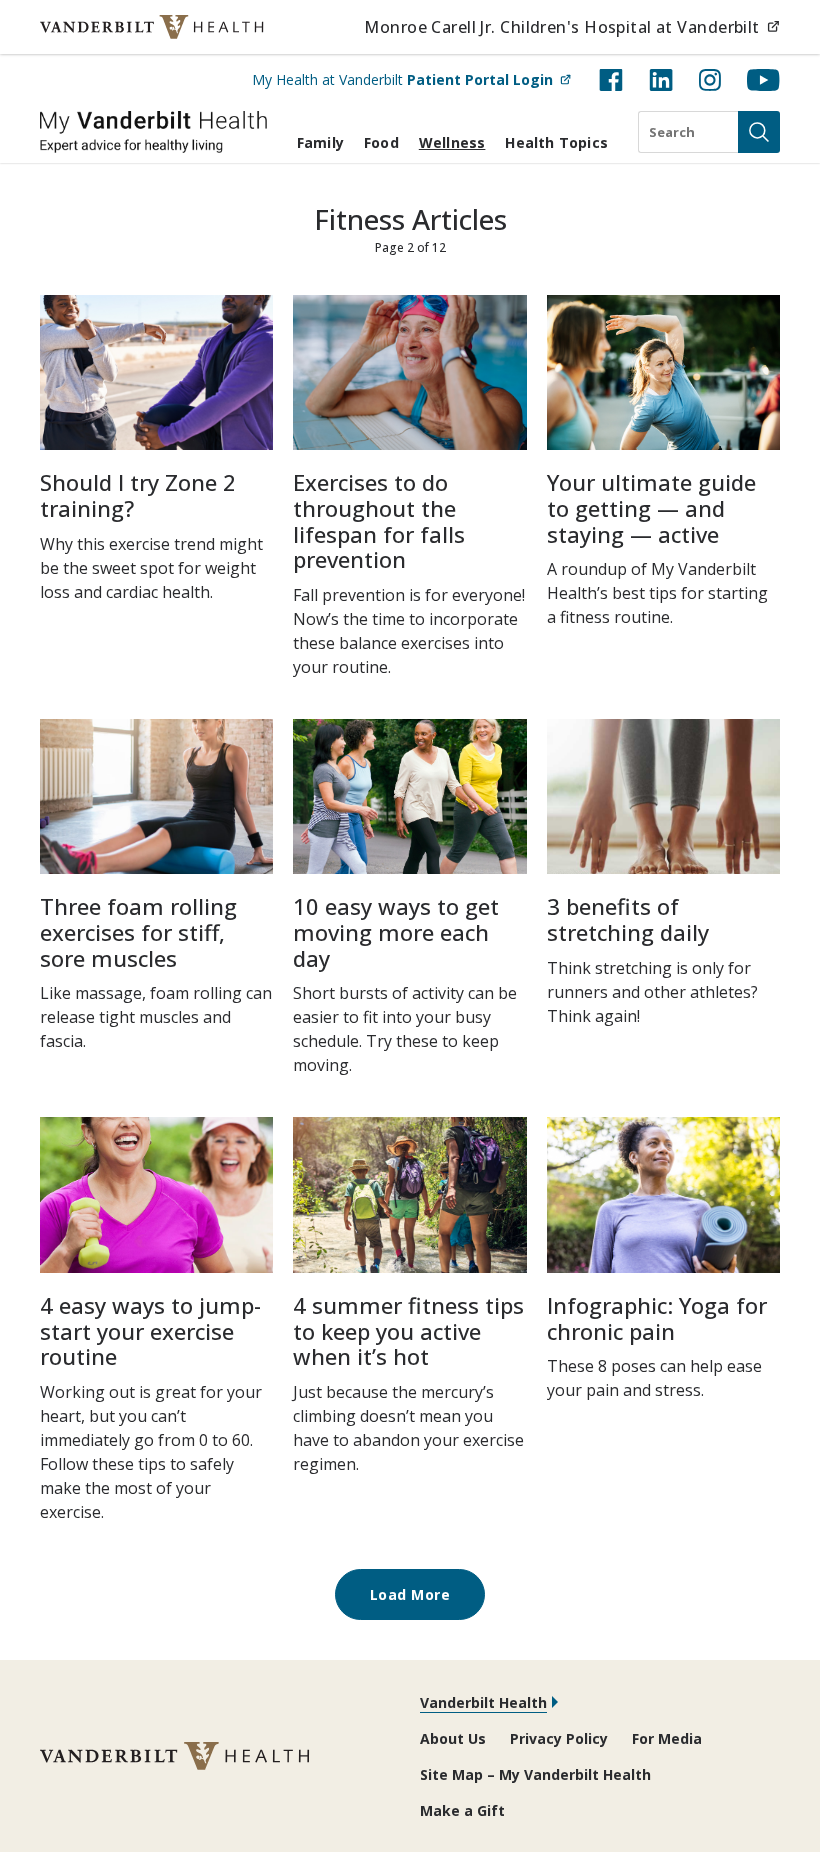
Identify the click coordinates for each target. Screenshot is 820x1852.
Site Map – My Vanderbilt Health (535, 1774)
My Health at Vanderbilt (411, 79)
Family (320, 142)
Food (381, 142)
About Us (453, 1738)
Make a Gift (462, 1810)
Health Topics (556, 142)
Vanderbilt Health (483, 1702)
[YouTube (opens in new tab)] (763, 80)
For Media (667, 1738)
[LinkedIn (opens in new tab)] (661, 80)
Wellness (452, 142)
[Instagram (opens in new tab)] (710, 80)
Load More (410, 1594)
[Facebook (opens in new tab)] (611, 80)
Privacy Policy (559, 1738)
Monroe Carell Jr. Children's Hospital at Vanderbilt (572, 26)
